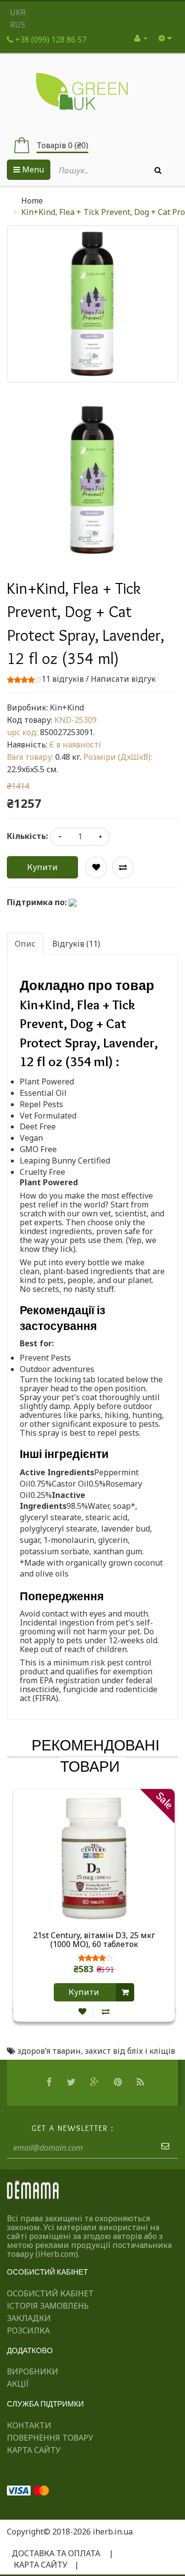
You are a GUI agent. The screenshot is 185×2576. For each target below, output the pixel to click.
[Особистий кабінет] (141, 38)
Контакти (29, 2425)
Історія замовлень (48, 2306)
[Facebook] (50, 2082)
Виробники (33, 2371)
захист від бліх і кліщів (130, 2051)
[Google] (96, 2082)
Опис (25, 944)
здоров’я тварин (49, 2051)
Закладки (29, 2318)
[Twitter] (72, 2082)
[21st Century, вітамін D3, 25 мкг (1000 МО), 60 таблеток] (94, 1858)
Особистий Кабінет (50, 2293)
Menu (32, 169)
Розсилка (28, 2330)
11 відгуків (63, 679)
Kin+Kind (67, 707)
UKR (18, 12)
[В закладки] (82, 2012)
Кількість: (27, 836)
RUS (18, 25)
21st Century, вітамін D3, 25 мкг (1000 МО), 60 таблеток (94, 1940)
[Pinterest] (119, 2082)
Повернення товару (50, 2438)
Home (32, 201)
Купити (42, 867)
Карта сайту (34, 2450)
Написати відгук (123, 679)
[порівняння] (106, 2012)
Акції (18, 2384)
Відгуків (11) (76, 944)
